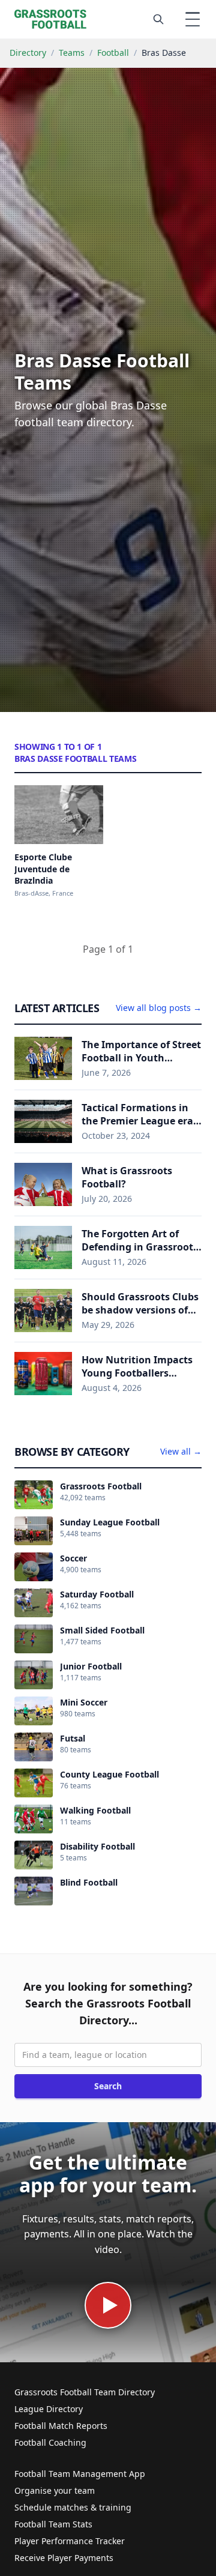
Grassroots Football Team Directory (85, 2392)
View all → (181, 1451)
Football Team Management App (80, 2474)
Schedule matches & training (73, 2507)
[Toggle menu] (193, 19)
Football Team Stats (53, 2524)
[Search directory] (158, 19)
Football (113, 53)
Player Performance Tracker (70, 2541)
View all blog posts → (159, 1008)
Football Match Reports (61, 2426)
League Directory (49, 2409)
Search (108, 2086)
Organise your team (55, 2490)
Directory (28, 53)
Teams (72, 53)
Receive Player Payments (64, 2558)
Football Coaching (50, 2442)
